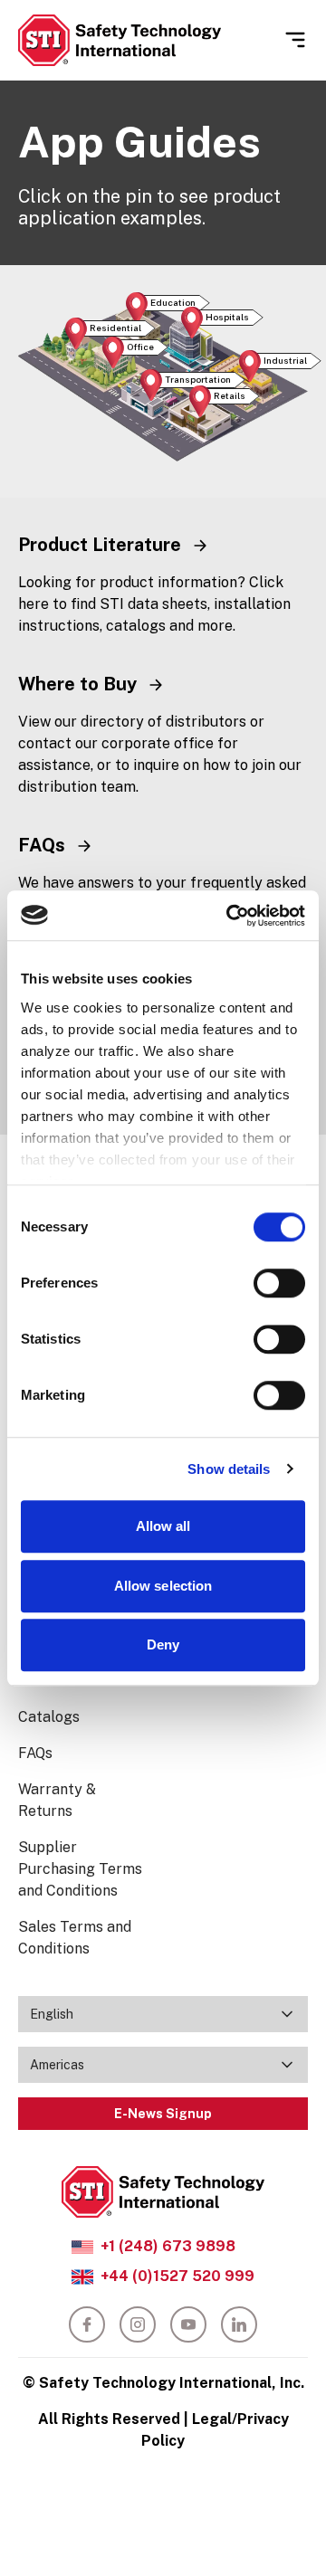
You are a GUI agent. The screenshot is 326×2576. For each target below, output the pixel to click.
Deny (163, 1644)
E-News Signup (163, 2114)
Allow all (163, 1526)
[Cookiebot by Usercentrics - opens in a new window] (230, 916)
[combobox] (163, 2014)
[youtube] (188, 2324)
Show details (229, 1469)
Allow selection (163, 1586)
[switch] (279, 1283)
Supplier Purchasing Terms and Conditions (80, 1869)
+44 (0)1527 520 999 (177, 2276)
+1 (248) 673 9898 (168, 2246)
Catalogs (49, 1717)
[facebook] (87, 2324)
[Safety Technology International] (120, 40)
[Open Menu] (295, 40)
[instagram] (138, 2324)
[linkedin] (239, 2324)
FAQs (35, 1753)
